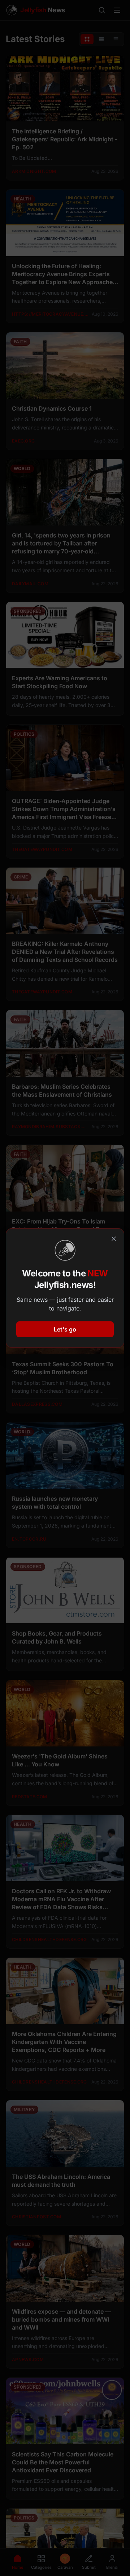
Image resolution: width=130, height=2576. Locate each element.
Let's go (65, 1329)
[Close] (114, 1239)
